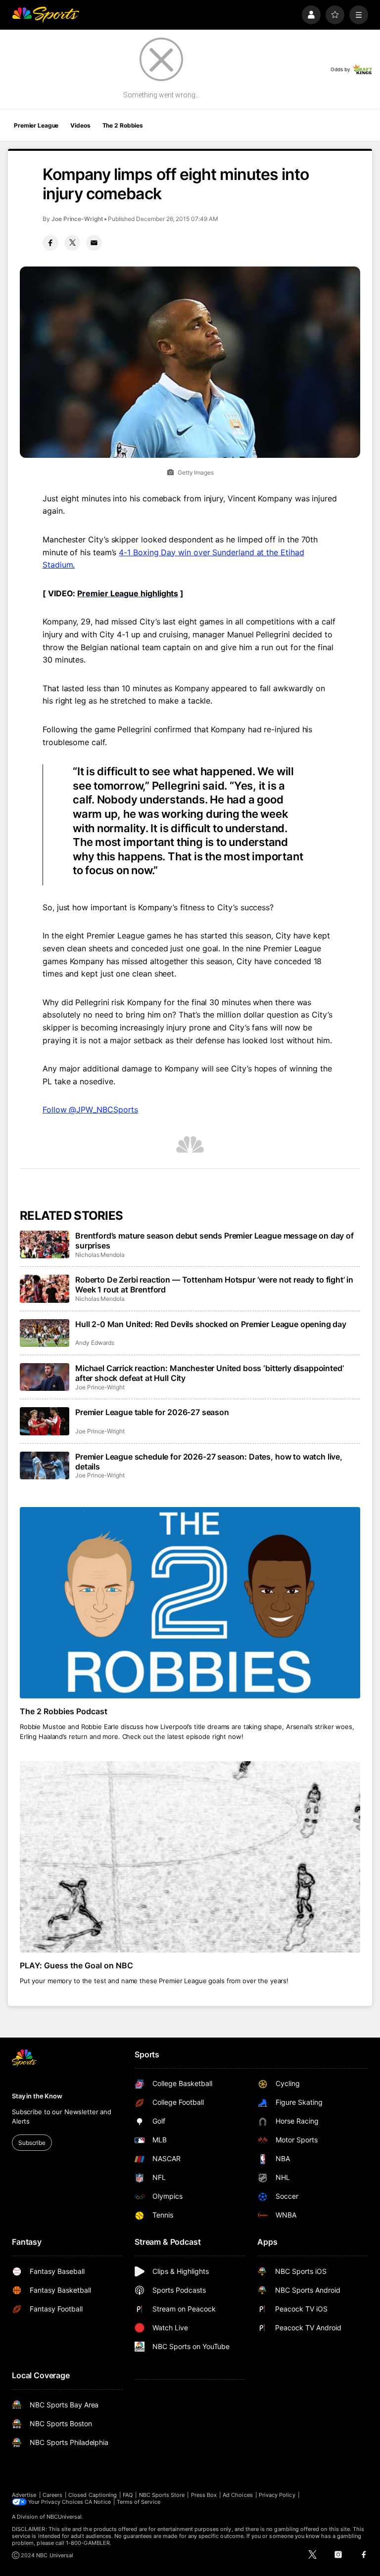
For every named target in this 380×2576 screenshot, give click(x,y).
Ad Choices (238, 2495)
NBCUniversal (64, 2517)
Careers (52, 2495)
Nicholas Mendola (100, 1255)
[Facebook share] (50, 243)
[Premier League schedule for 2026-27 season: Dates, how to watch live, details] (45, 1466)
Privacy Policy (277, 2495)
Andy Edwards (95, 1343)
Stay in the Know (37, 2096)
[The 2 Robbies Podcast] (190, 1603)
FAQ (128, 2495)
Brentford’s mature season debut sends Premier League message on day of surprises (214, 1241)
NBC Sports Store (162, 2495)
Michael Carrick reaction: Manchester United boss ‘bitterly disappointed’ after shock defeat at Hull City (209, 1373)
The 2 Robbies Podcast (64, 1711)
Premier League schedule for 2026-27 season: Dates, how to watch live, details (209, 1462)
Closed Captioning (93, 2495)
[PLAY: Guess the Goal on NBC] (190, 1857)
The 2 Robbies (123, 125)
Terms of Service (139, 2502)
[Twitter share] (72, 243)
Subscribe (32, 2143)
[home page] (46, 15)
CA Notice (98, 2502)
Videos (80, 125)
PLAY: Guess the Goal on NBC (76, 1965)
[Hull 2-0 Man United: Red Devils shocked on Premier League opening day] (45, 1333)
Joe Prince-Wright (77, 219)
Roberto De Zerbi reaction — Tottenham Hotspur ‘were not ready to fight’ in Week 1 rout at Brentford (214, 1285)
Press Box (204, 2495)
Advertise (24, 2495)
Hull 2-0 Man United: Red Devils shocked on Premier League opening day (211, 1324)
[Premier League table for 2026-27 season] (45, 1421)
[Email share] (94, 243)
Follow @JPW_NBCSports (90, 1110)
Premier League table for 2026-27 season (152, 1412)
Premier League (36, 125)
